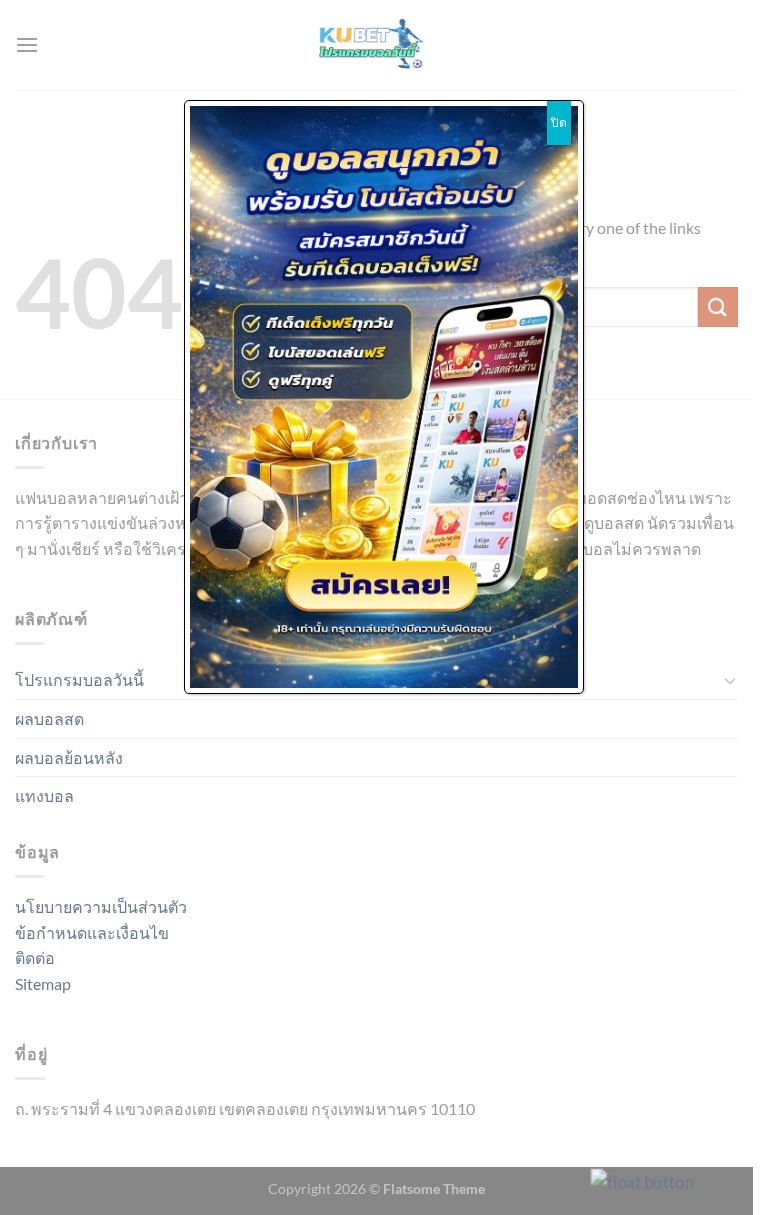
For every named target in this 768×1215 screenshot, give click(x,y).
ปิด (559, 122)
